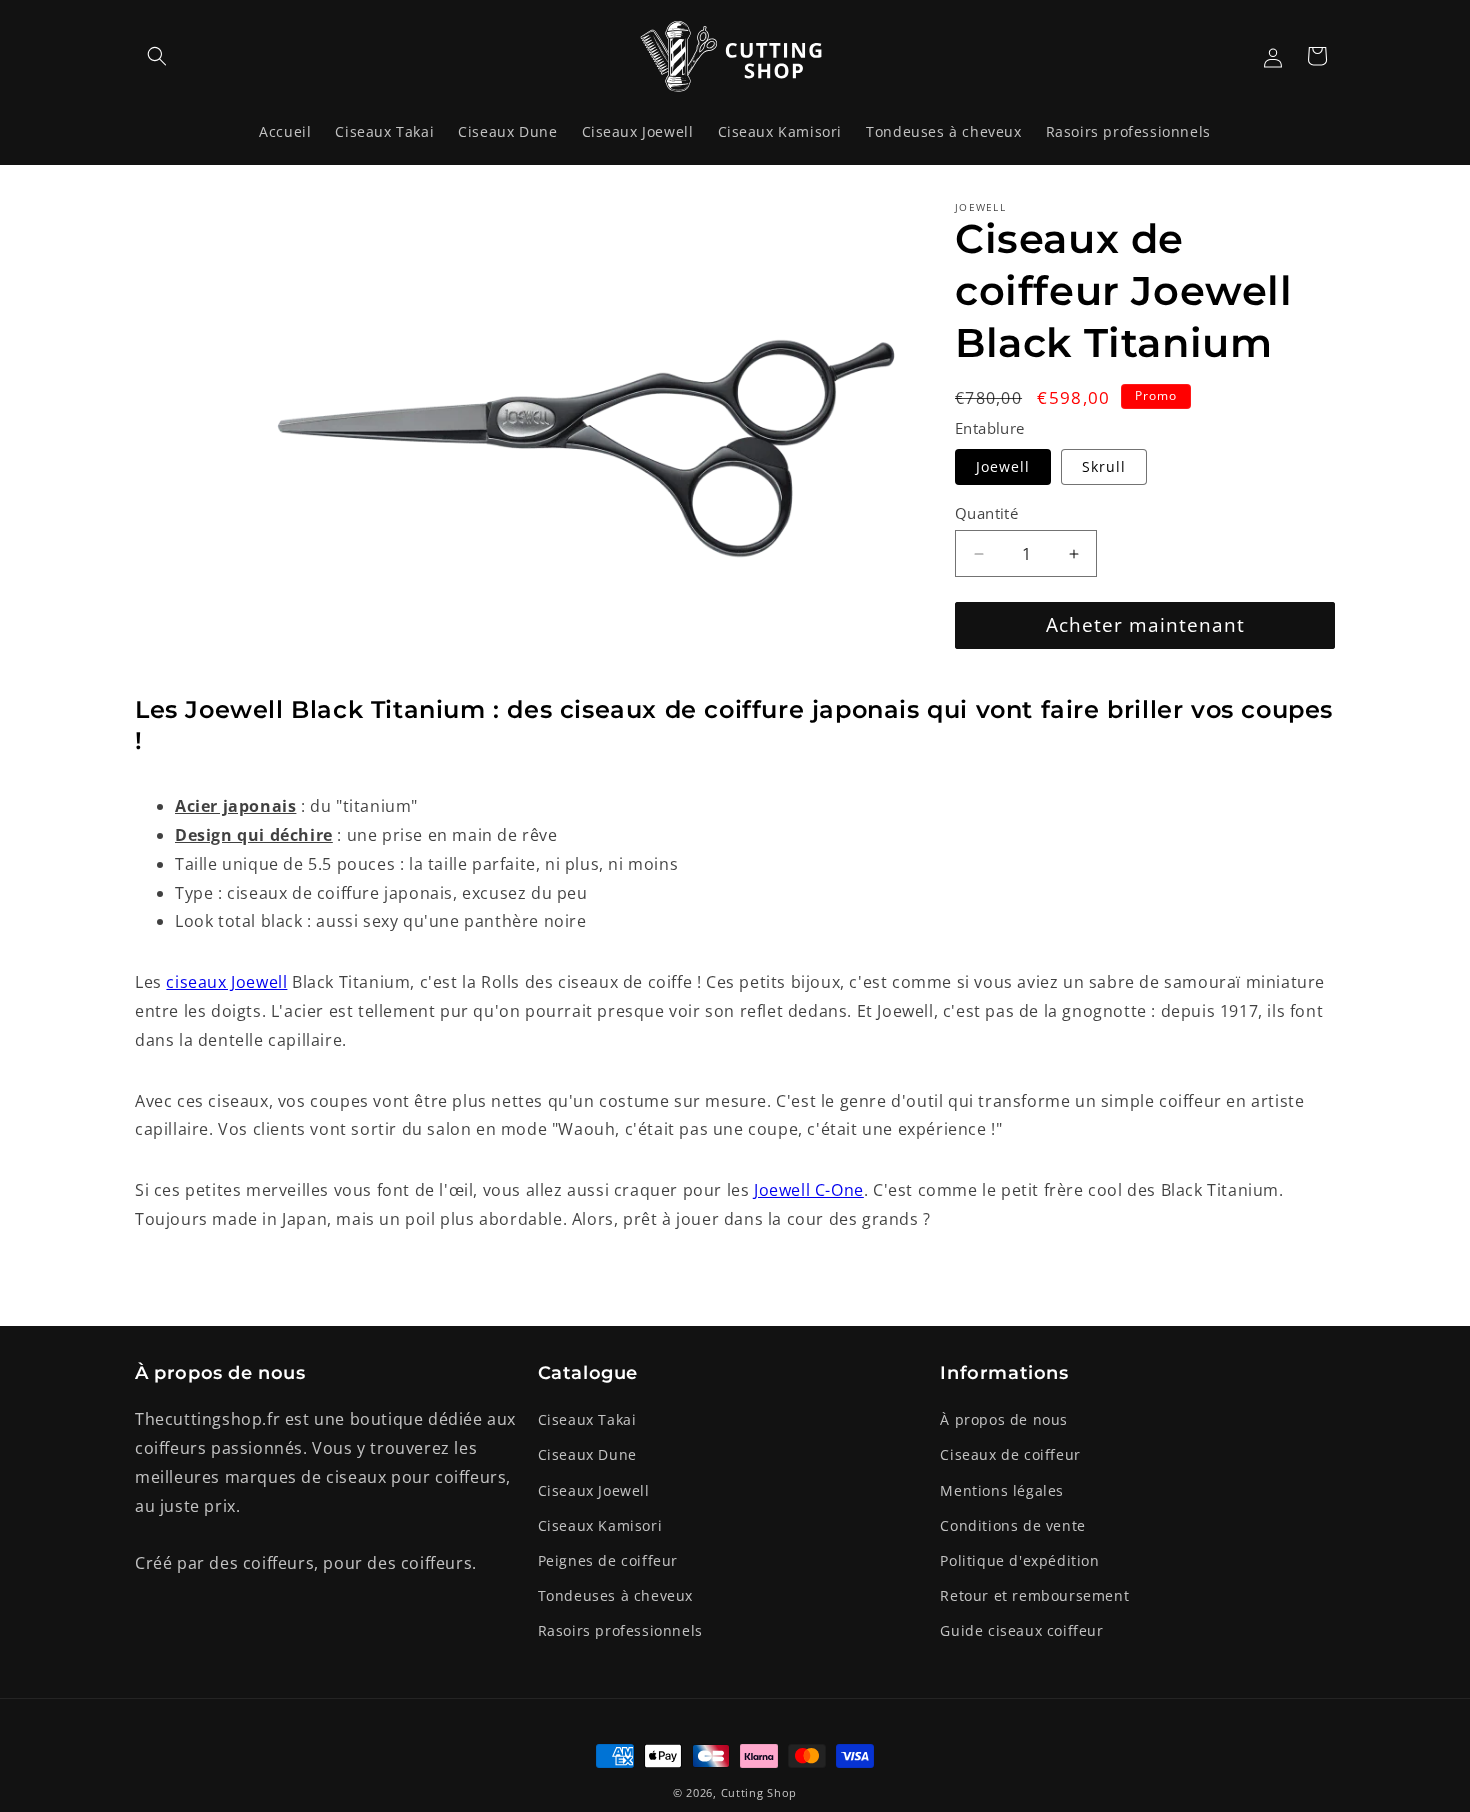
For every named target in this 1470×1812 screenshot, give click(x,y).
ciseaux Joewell (226, 982)
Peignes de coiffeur (608, 1560)
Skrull (1104, 466)
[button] (157, 56)
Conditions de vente (1012, 1525)
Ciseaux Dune (587, 1454)
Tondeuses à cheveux (615, 1595)
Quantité (986, 513)
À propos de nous (1004, 1419)
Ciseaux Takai (587, 1419)
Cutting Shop (759, 1792)
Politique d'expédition (1019, 1560)
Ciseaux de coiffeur (1010, 1454)
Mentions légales (1002, 1490)
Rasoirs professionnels (620, 1630)
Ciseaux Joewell (594, 1490)
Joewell (1003, 466)
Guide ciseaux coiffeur (1021, 1630)
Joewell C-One (809, 1190)
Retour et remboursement (1034, 1595)
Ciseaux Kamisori (600, 1525)
